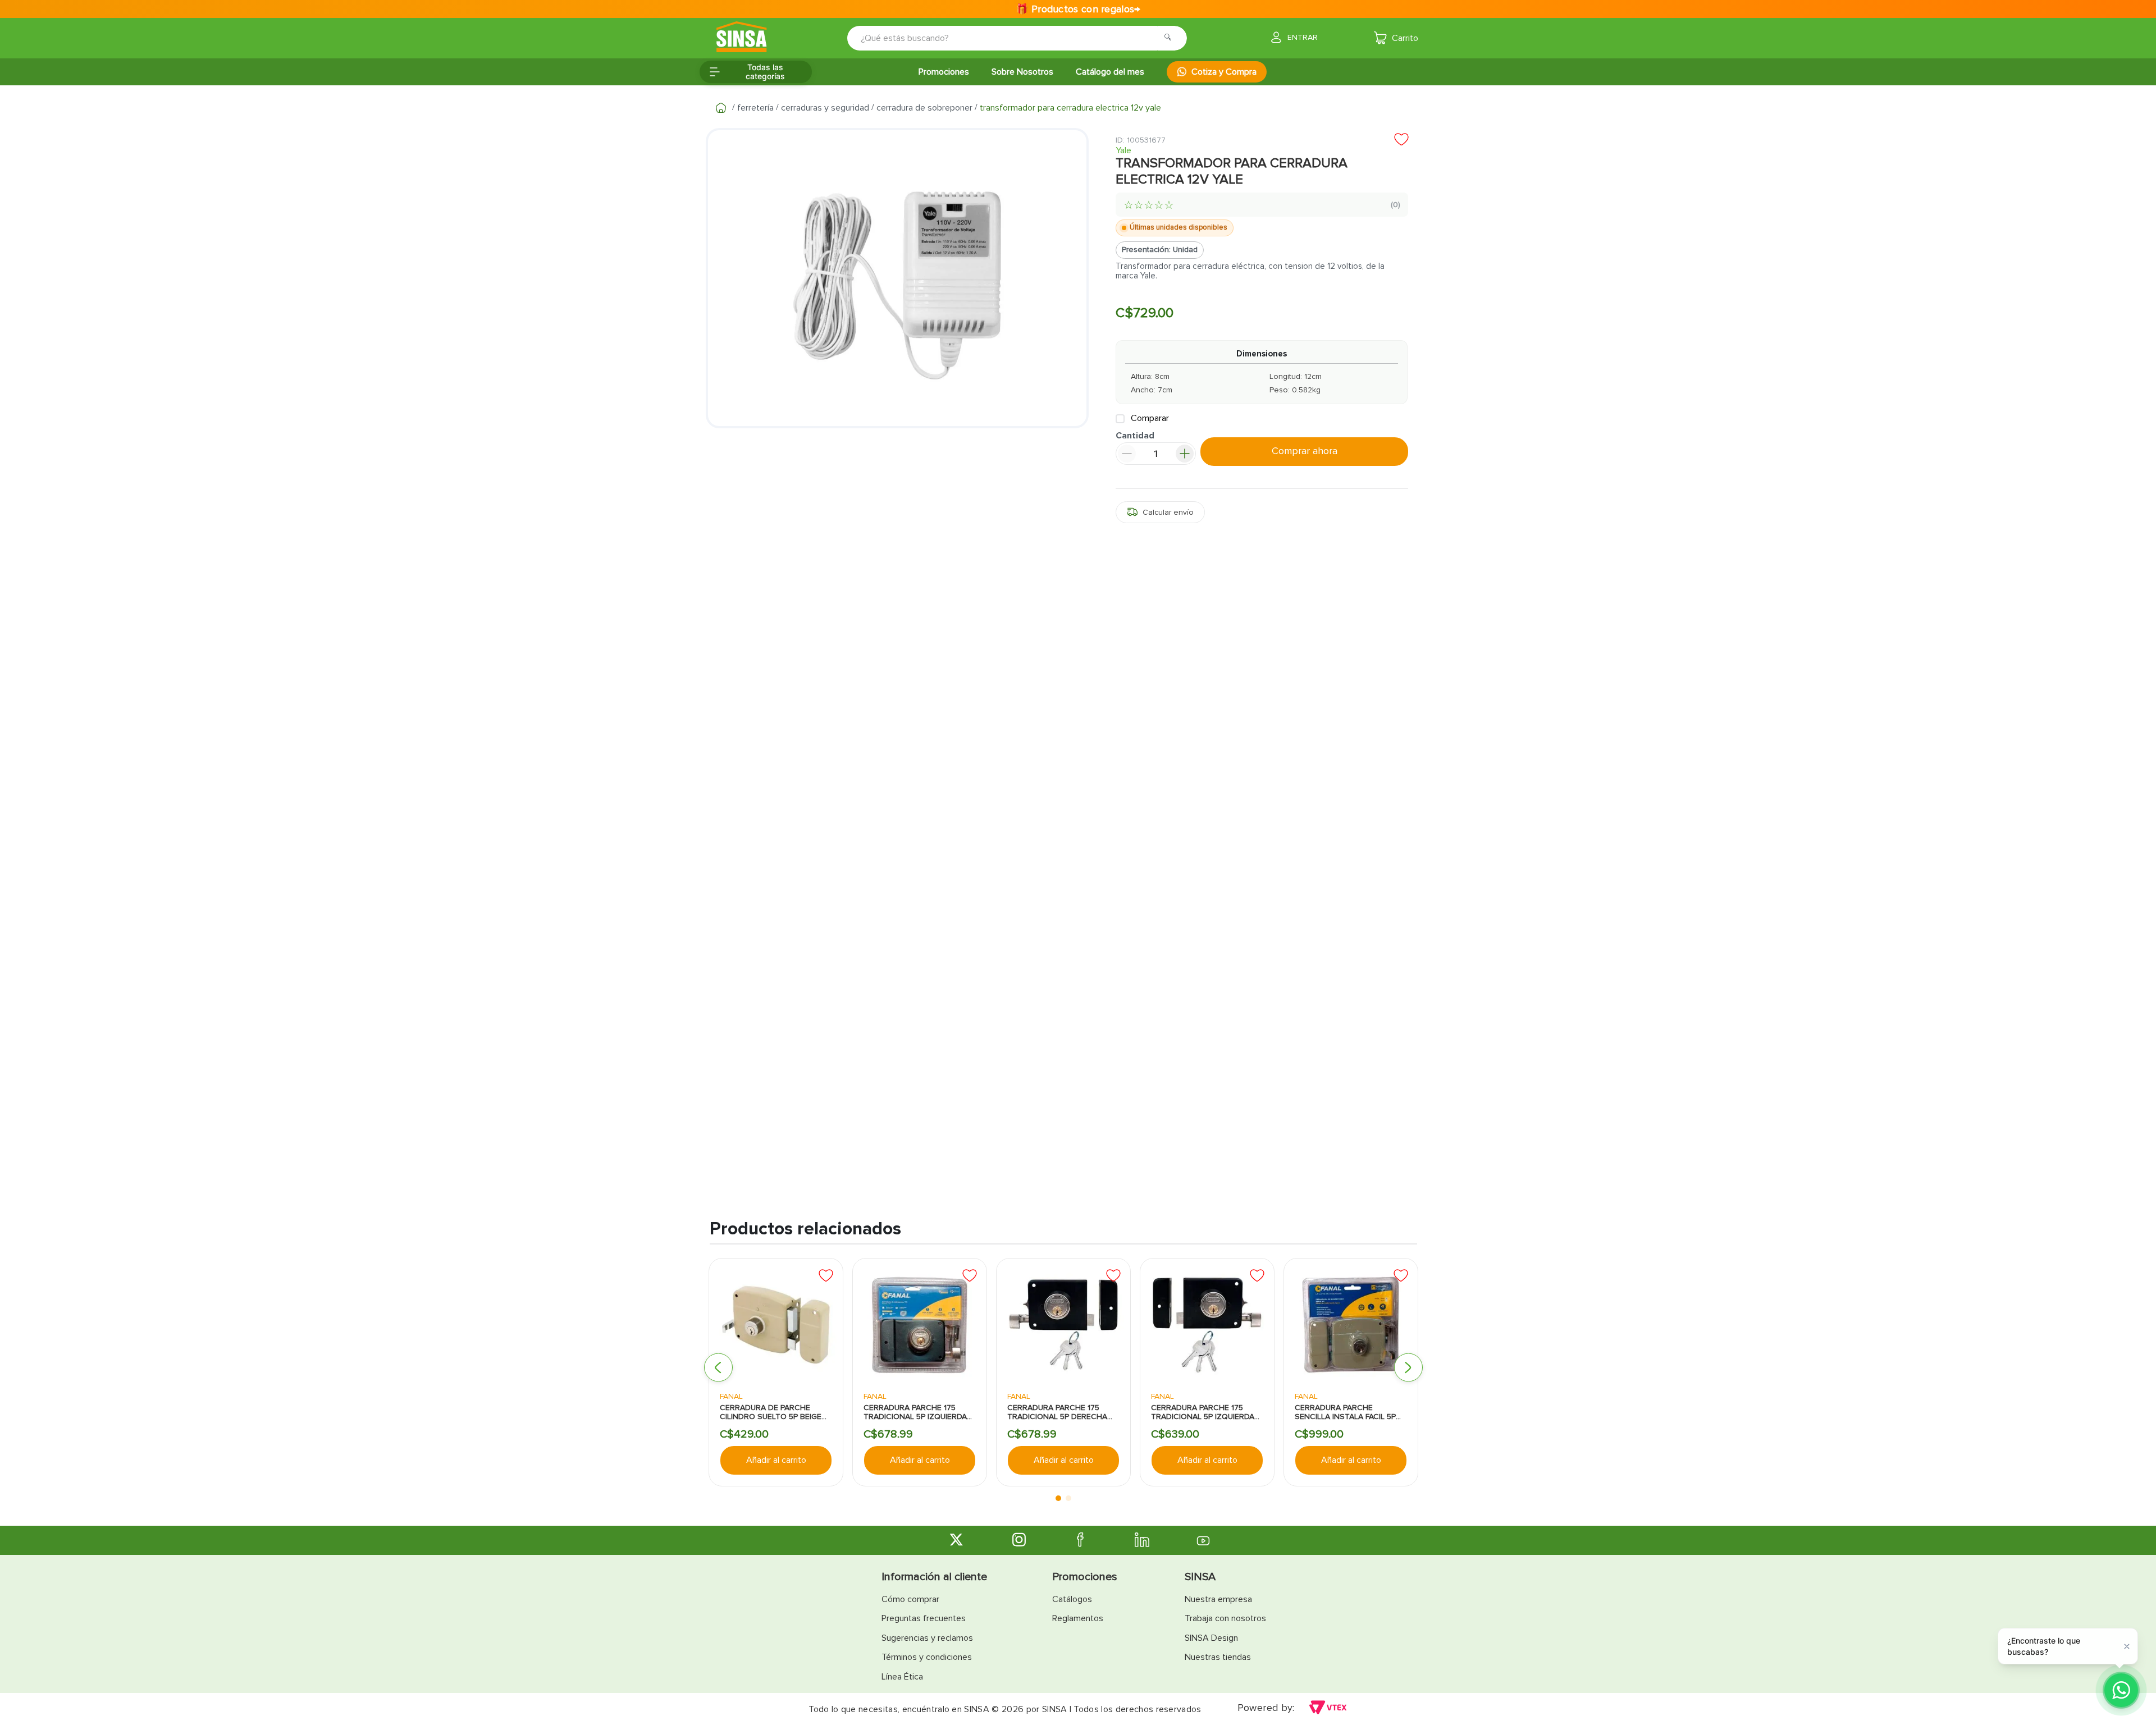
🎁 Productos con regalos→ (1078, 9)
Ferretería (755, 108)
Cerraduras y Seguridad (825, 108)
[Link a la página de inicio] (721, 108)
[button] (718, 1368)
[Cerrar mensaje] (2127, 1646)
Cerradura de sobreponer (924, 108)
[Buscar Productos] (1171, 38)
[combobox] (1009, 38)
